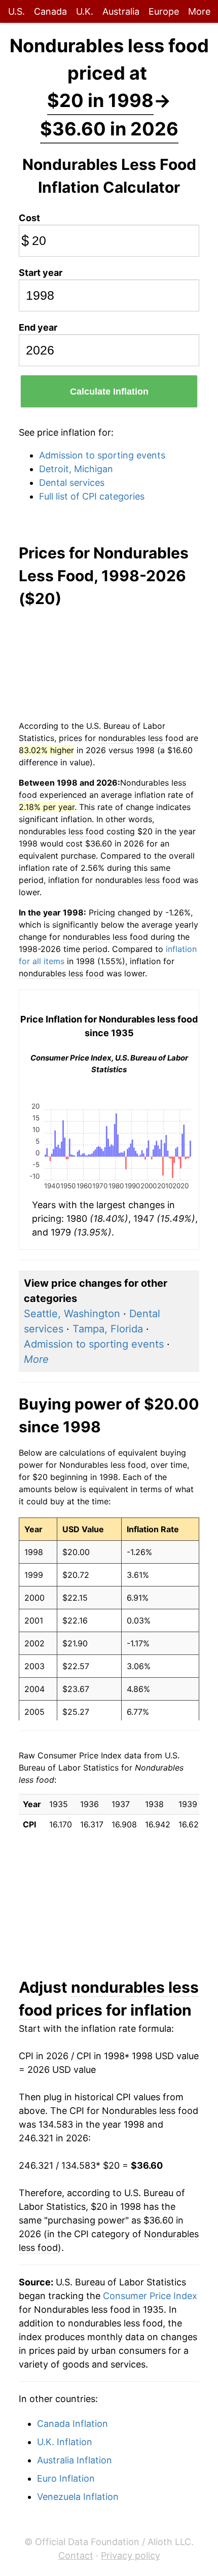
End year (38, 327)
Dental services (72, 483)
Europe (164, 11)
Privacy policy (131, 2555)
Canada (50, 11)
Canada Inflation (72, 2424)
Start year (41, 273)
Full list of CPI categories (92, 496)
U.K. (85, 11)
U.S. (16, 11)
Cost (29, 218)
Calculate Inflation (109, 392)
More (199, 11)
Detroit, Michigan (76, 469)
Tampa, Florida (108, 1329)
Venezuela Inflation (78, 2497)
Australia (121, 11)
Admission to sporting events (102, 455)
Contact (76, 2555)
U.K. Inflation (65, 2442)
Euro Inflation (66, 2478)
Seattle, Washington (72, 1314)
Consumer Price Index (150, 2296)
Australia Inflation (75, 2460)
